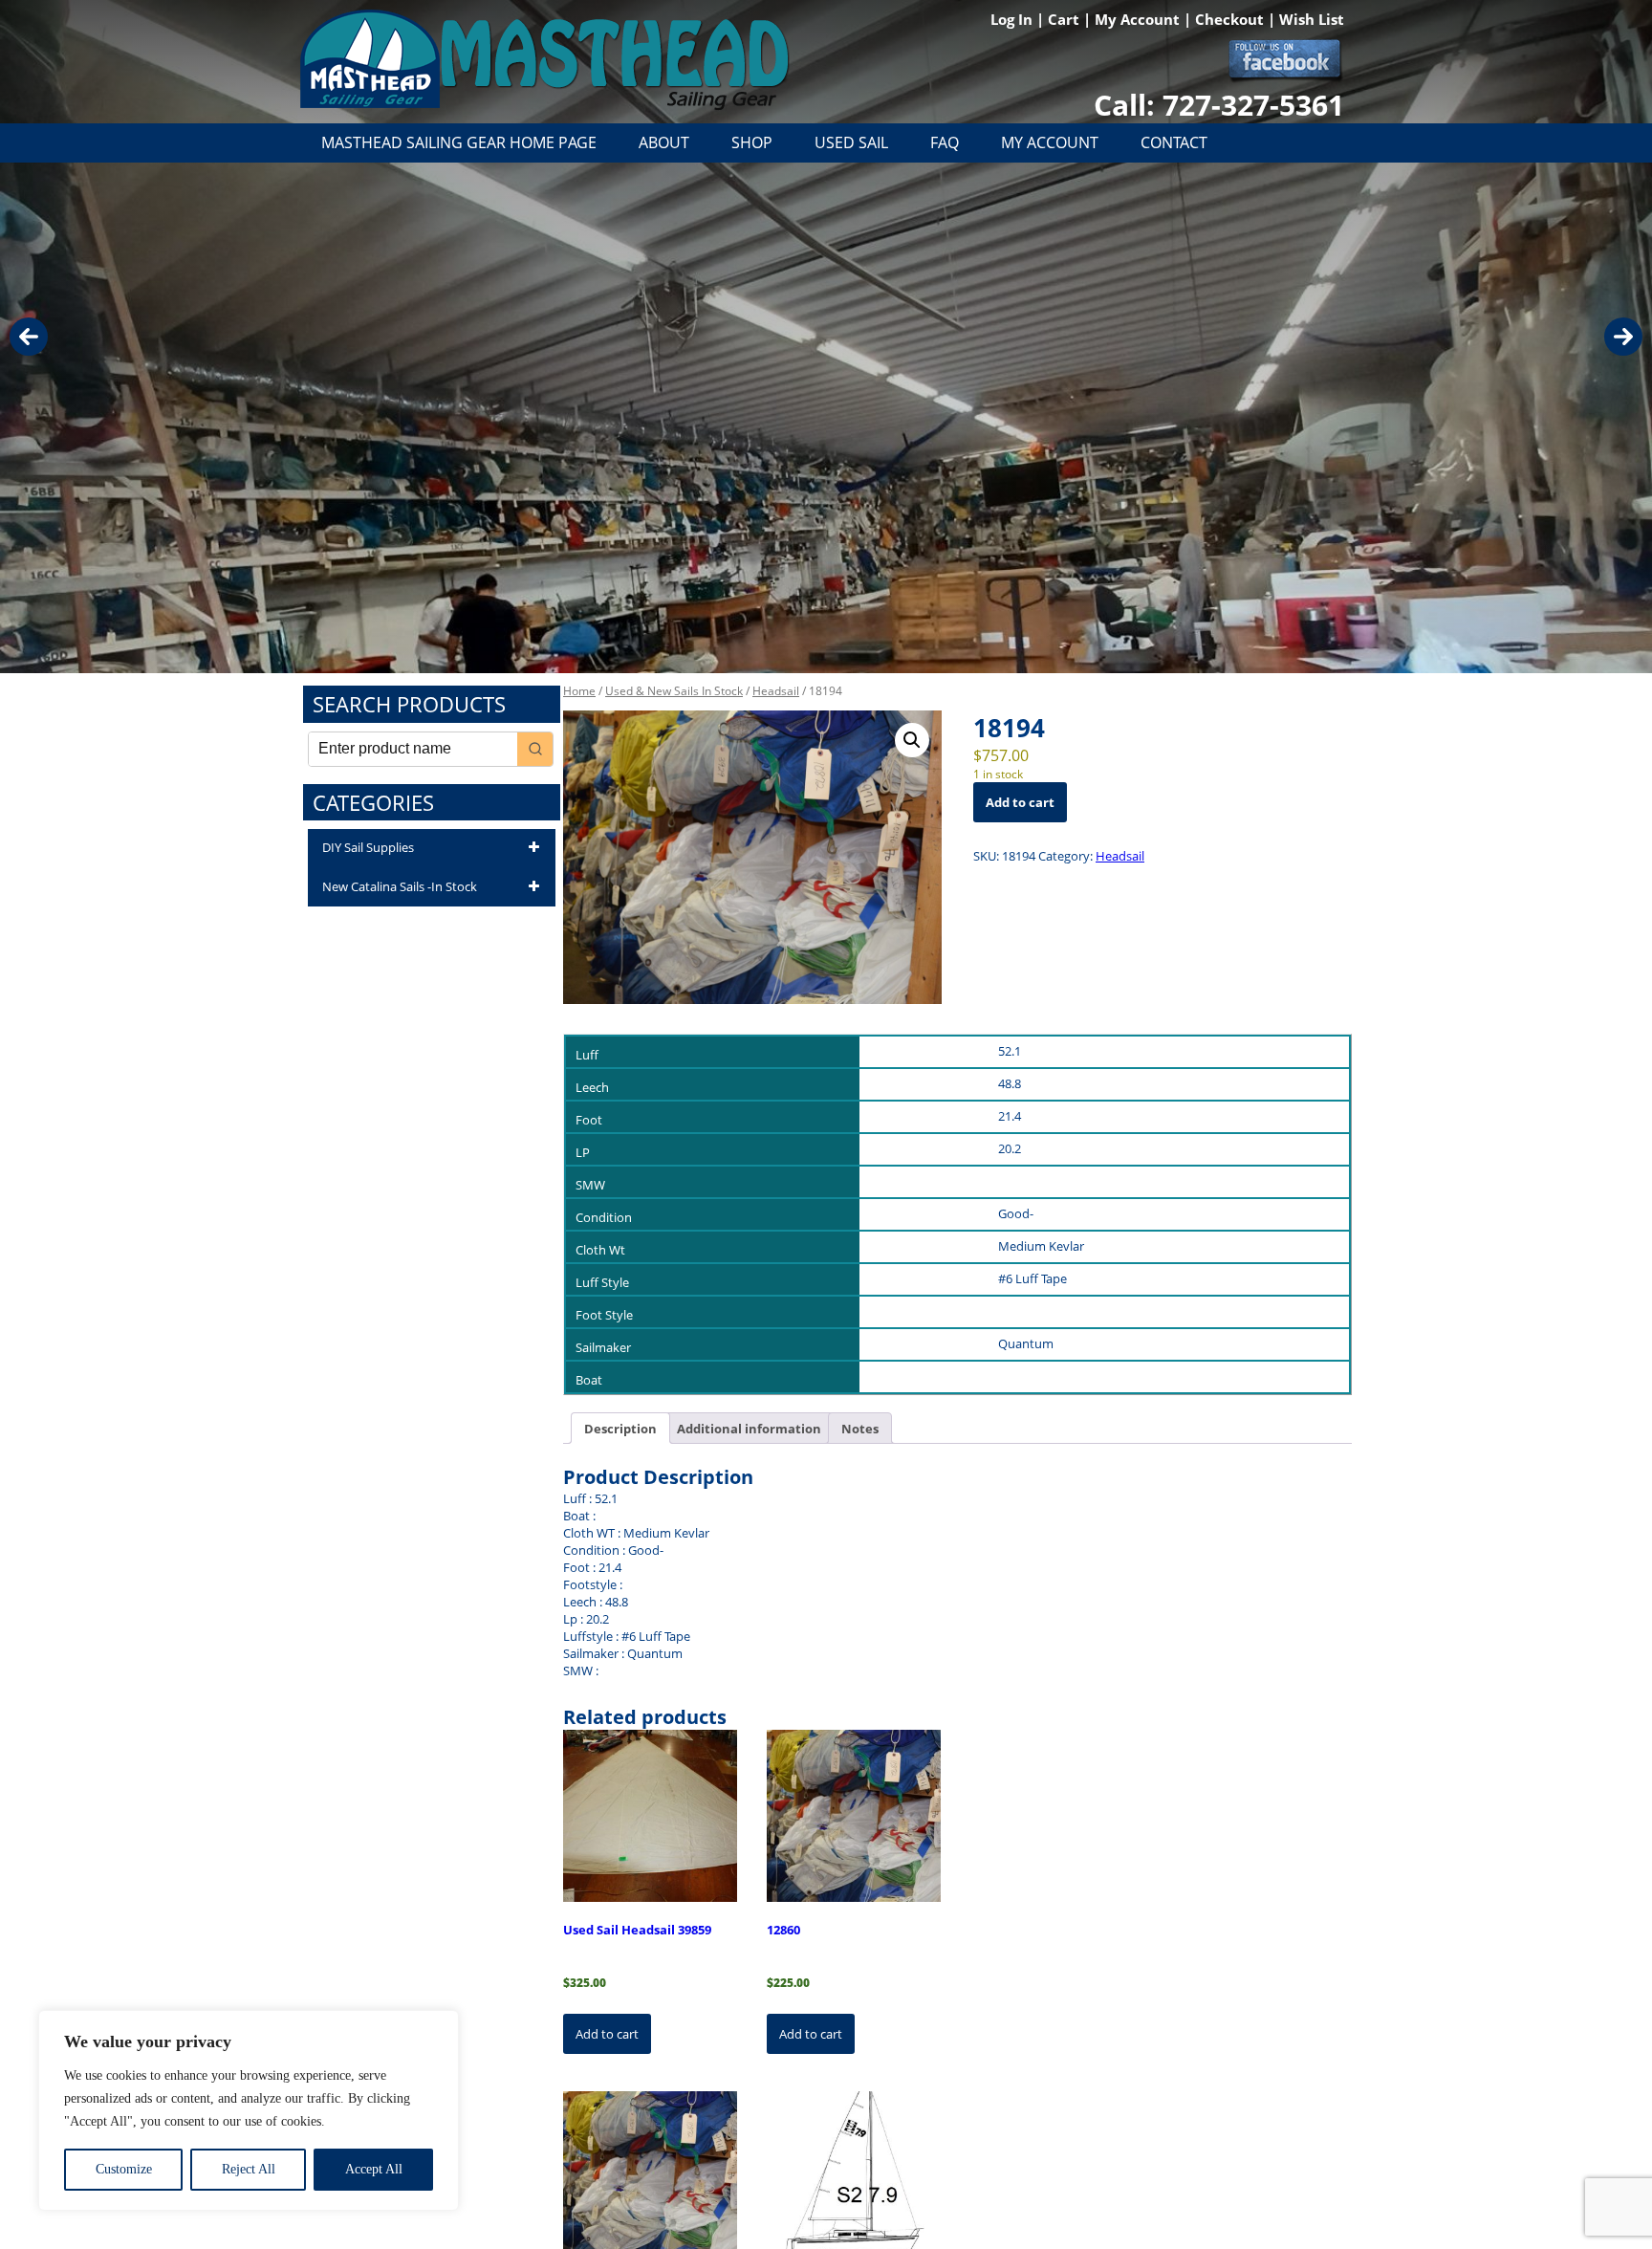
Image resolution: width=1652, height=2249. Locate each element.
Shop (752, 142)
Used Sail (851, 142)
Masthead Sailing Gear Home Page (459, 142)
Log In (1013, 19)
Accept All (374, 2169)
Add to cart (1020, 802)
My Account (1139, 19)
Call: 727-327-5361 (1219, 105)
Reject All (249, 2169)
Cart (1065, 19)
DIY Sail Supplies (368, 847)
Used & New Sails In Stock (674, 691)
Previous (29, 337)
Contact (1174, 142)
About (664, 142)
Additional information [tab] (749, 1429)
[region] (249, 2110)
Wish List (1312, 19)
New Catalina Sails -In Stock (400, 886)
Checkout (1231, 19)
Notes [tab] (860, 1429)
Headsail (776, 691)
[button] (912, 740)
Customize (124, 2169)
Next (1623, 337)
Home (579, 691)
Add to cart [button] (607, 2034)
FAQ (945, 142)
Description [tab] (620, 1429)
